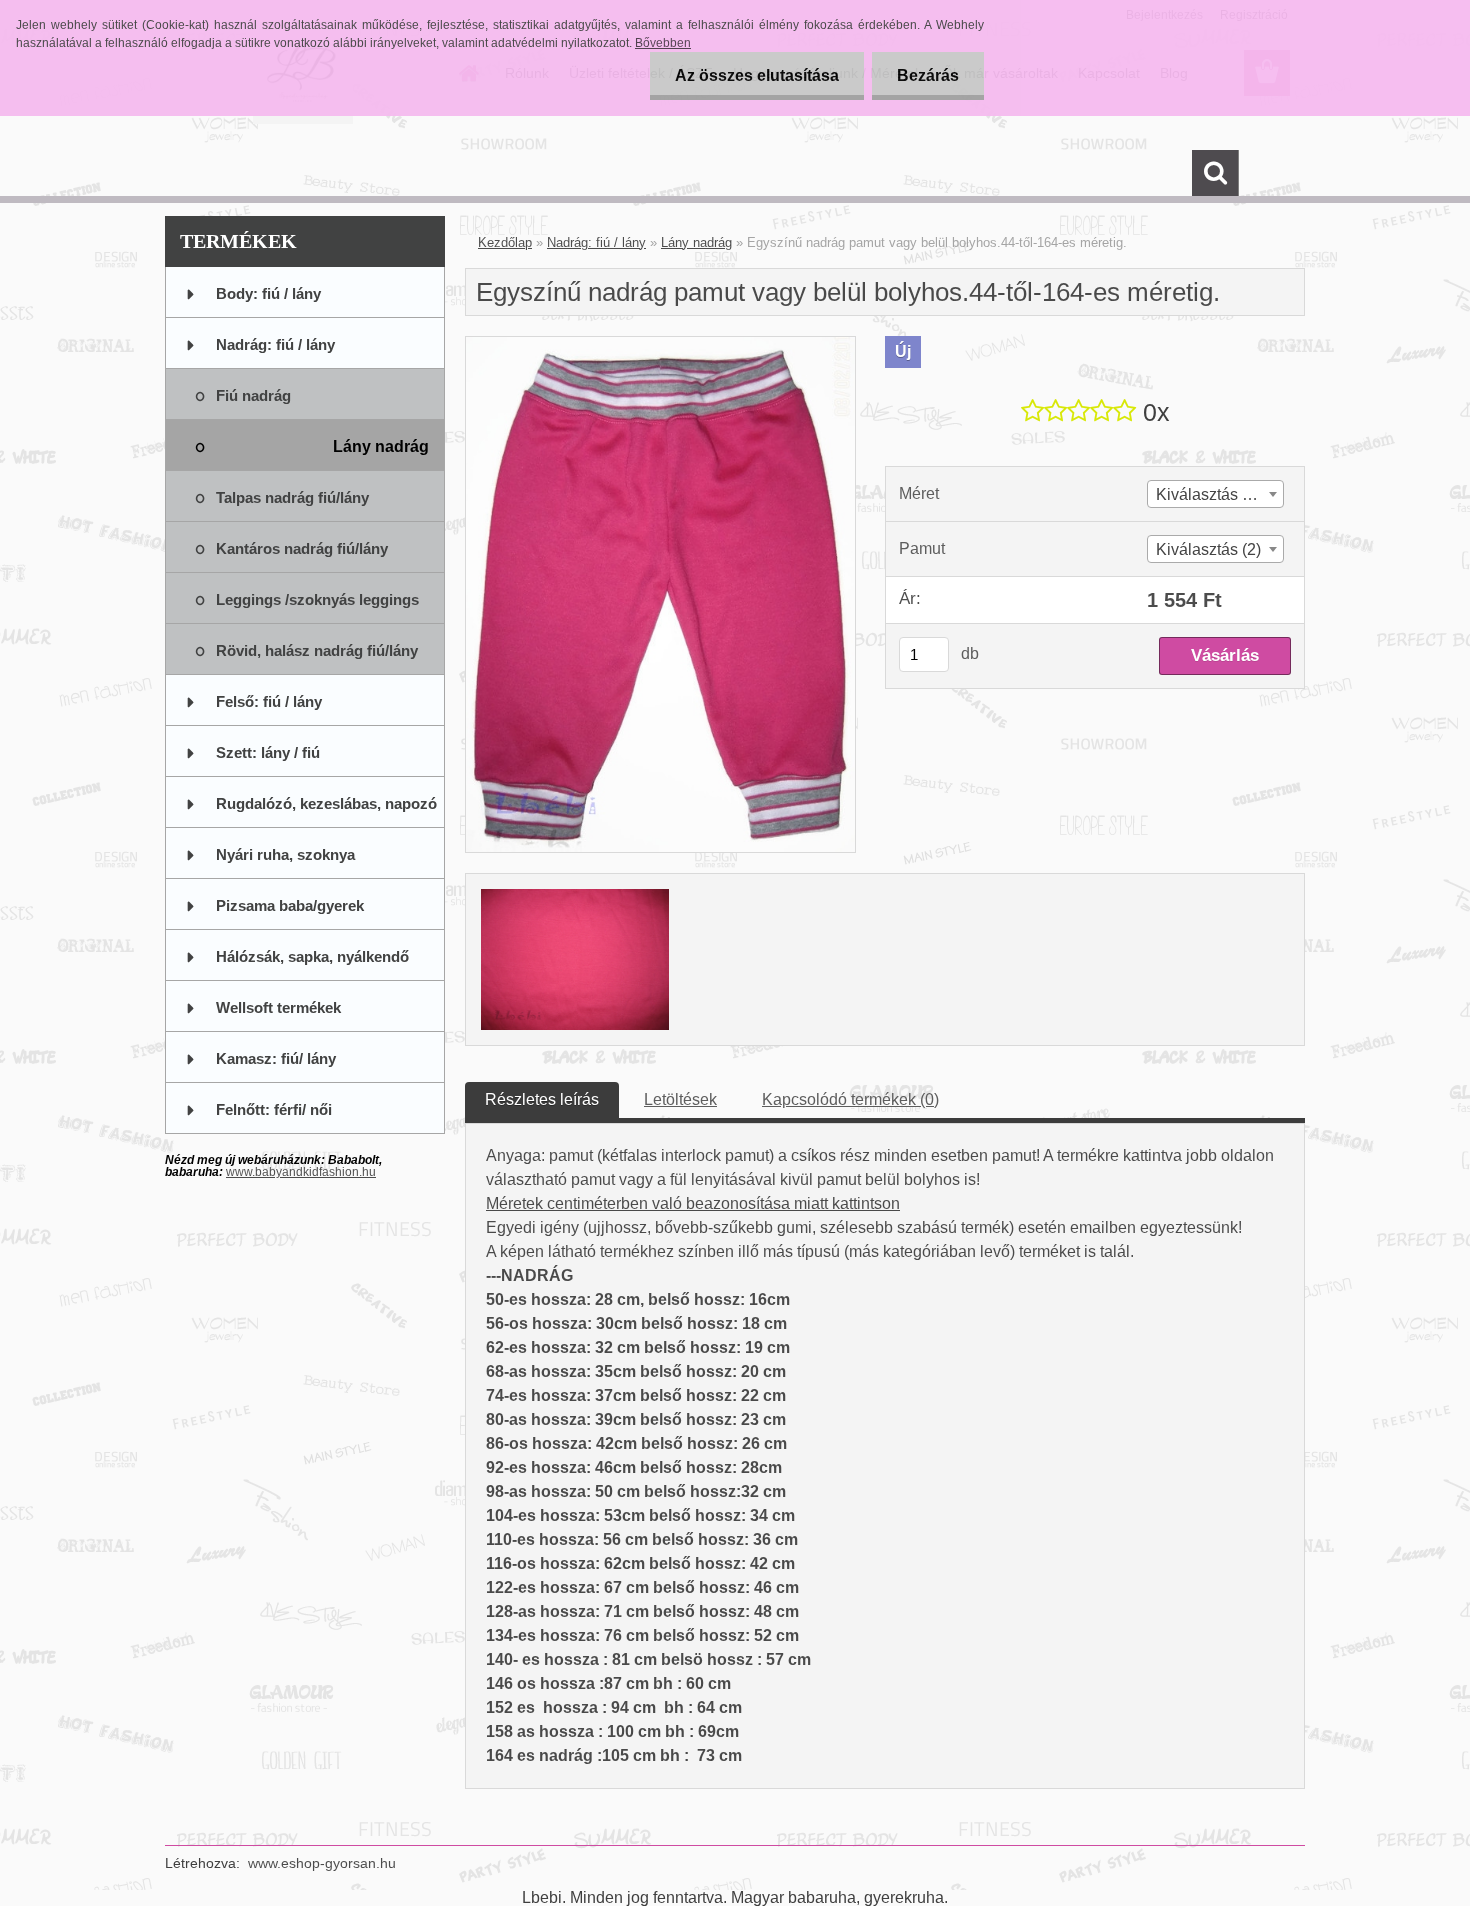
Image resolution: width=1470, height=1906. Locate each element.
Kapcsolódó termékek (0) (850, 1099)
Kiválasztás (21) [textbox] (1213, 494)
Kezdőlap (505, 242)
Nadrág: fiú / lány (596, 242)
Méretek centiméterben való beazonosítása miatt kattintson (693, 1203)
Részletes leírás (542, 1099)
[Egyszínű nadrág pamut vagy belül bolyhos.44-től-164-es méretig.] (660, 344)
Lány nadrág (696, 242)
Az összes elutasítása (757, 75)
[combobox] (1215, 494)
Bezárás (928, 75)
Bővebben (663, 43)
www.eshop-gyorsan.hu (322, 1863)
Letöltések (680, 1099)
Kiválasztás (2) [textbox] (1208, 549)
